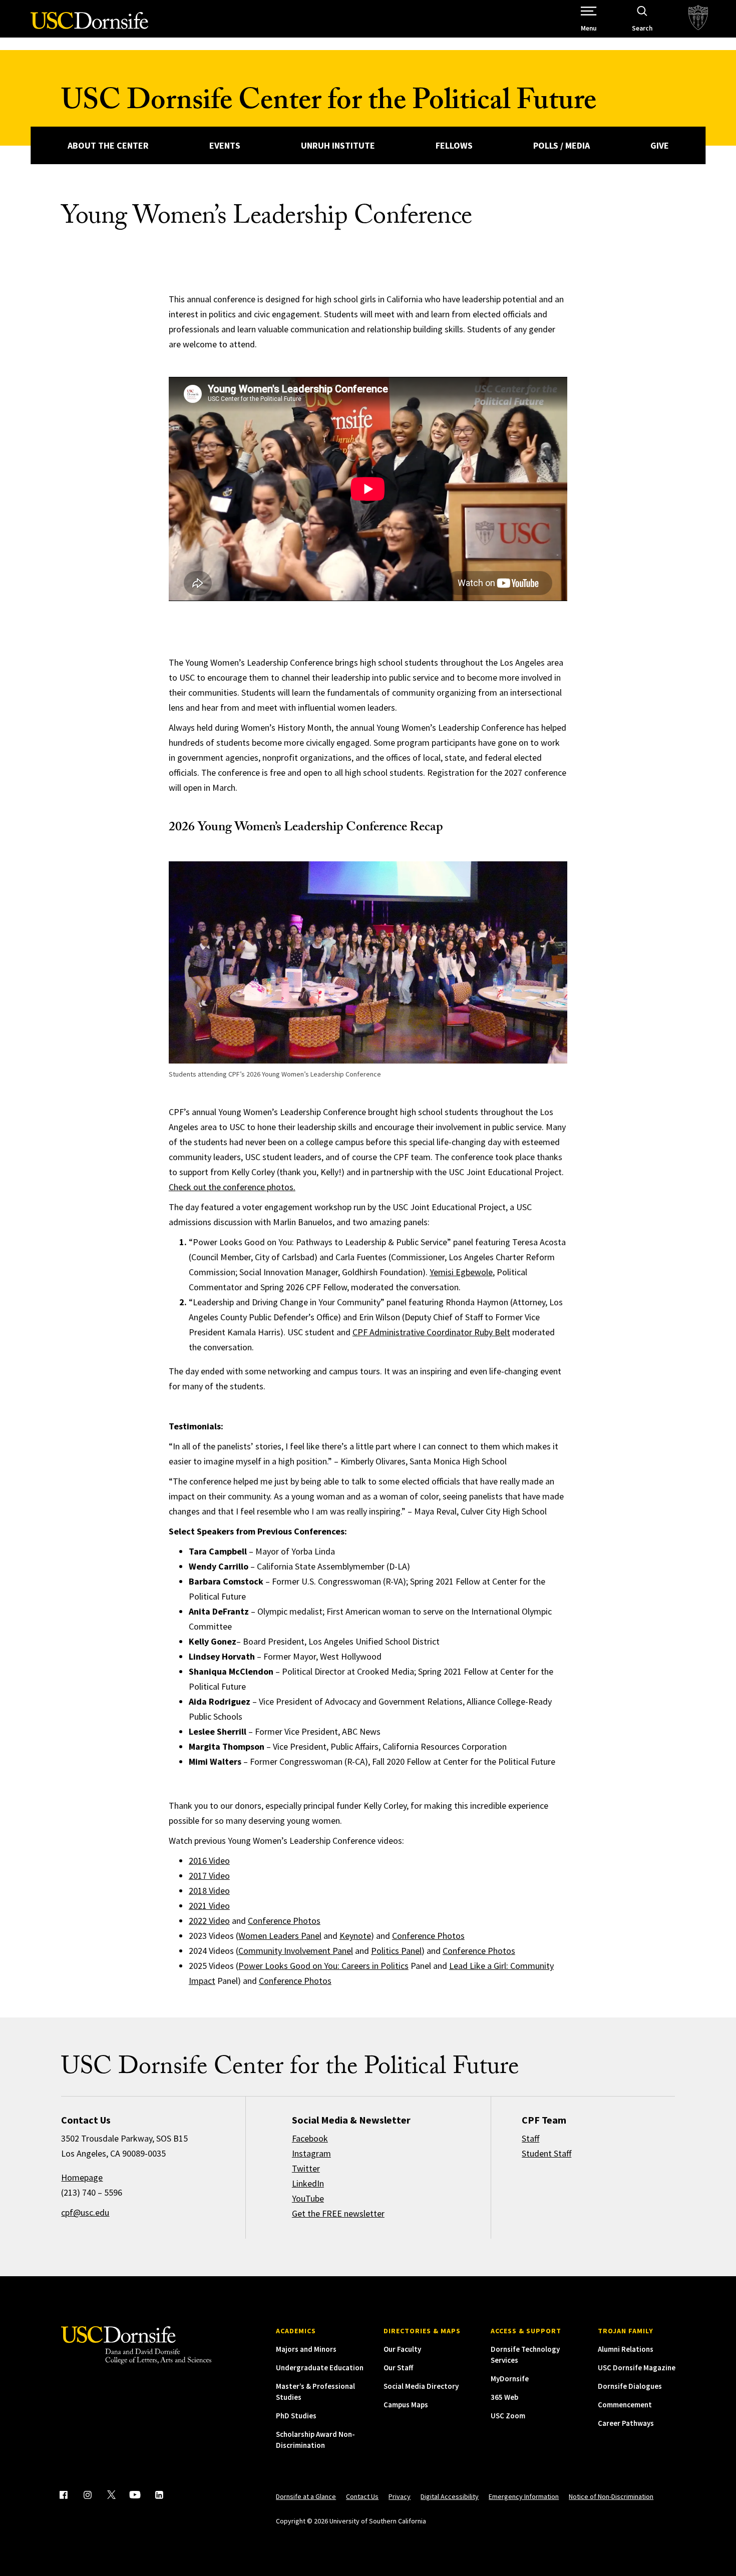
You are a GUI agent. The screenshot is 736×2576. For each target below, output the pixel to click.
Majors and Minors (306, 2349)
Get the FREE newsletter (338, 2213)
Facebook (310, 2138)
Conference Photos (284, 1921)
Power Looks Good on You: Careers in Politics (323, 1966)
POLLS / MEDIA (562, 145)
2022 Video (209, 1921)
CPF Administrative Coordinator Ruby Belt (431, 1332)
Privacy (400, 2496)
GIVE (660, 145)
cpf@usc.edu (85, 2212)
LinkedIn (308, 2183)
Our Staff (398, 2368)
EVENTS (225, 145)
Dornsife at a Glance (306, 2496)
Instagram (311, 2153)
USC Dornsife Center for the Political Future (329, 104)
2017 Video (209, 1876)
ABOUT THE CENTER (108, 145)
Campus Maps (406, 2405)
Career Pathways (626, 2423)
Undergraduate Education (320, 2368)
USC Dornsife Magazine (637, 2368)
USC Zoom (508, 2416)
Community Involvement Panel (296, 1951)
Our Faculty (402, 2349)
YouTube (308, 2198)
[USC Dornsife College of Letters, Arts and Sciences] (89, 26)
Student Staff (546, 2153)
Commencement (625, 2405)
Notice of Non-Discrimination (611, 2496)
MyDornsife (510, 2379)
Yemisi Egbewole (461, 1272)
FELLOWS (454, 145)
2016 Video (209, 1861)
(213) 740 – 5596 (92, 2192)
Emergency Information (524, 2496)
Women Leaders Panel (280, 1936)
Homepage (82, 2177)
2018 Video (209, 1891)
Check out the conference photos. (232, 1187)
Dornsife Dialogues (630, 2386)
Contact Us (362, 2496)
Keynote (355, 1936)
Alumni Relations (626, 2349)
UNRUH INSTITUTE (338, 145)
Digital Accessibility (450, 2496)
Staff (530, 2138)
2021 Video (209, 1906)
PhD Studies (296, 2416)
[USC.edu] (698, 19)
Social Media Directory (421, 2386)
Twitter (306, 2168)
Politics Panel (396, 1951)
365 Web (504, 2397)
